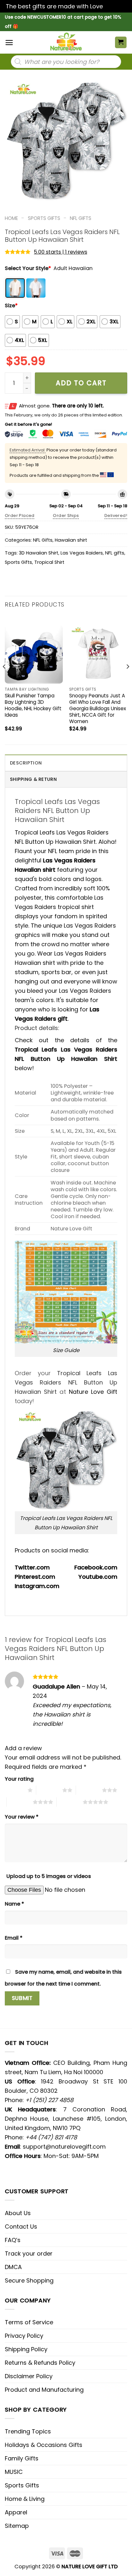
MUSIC (14, 2472)
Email (14, 1938)
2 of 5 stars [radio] (49, 1790)
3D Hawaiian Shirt (39, 553)
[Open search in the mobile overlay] (66, 62)
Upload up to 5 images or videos (49, 1876)
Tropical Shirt (49, 562)
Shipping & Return (33, 779)
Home (11, 218)
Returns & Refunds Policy (40, 2363)
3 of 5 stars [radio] (89, 1790)
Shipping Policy (26, 2349)
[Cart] (121, 43)
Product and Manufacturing (44, 2390)
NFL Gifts (81, 218)
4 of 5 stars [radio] (20, 1802)
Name (14, 1904)
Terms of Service (29, 2322)
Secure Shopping (29, 2280)
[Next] (128, 679)
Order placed (20, 515)
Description (26, 763)
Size (11, 306)
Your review (22, 1817)
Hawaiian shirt (71, 540)
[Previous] (4, 679)
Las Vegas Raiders (82, 553)
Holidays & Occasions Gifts (44, 2445)
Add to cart (81, 383)
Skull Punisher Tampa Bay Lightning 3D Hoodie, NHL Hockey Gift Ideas (33, 705)
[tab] (66, 763)
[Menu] (9, 43)
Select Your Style (28, 268)
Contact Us (21, 2227)
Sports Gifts (44, 218)
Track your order (29, 2253)
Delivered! (116, 515)
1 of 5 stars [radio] (15, 1790)
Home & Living (25, 2499)
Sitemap (17, 2526)
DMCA (13, 2267)
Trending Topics (28, 2431)
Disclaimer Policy (29, 2376)
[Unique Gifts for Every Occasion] (66, 42)
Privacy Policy (24, 2336)
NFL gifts (115, 553)
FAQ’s (13, 2240)
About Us (18, 2213)
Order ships (66, 515)
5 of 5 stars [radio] (70, 1802)
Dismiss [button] (115, 6)
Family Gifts (22, 2458)
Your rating (19, 1779)
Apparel (16, 2512)
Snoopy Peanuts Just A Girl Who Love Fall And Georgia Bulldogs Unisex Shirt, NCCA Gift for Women (98, 708)
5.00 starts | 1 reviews (61, 252)
